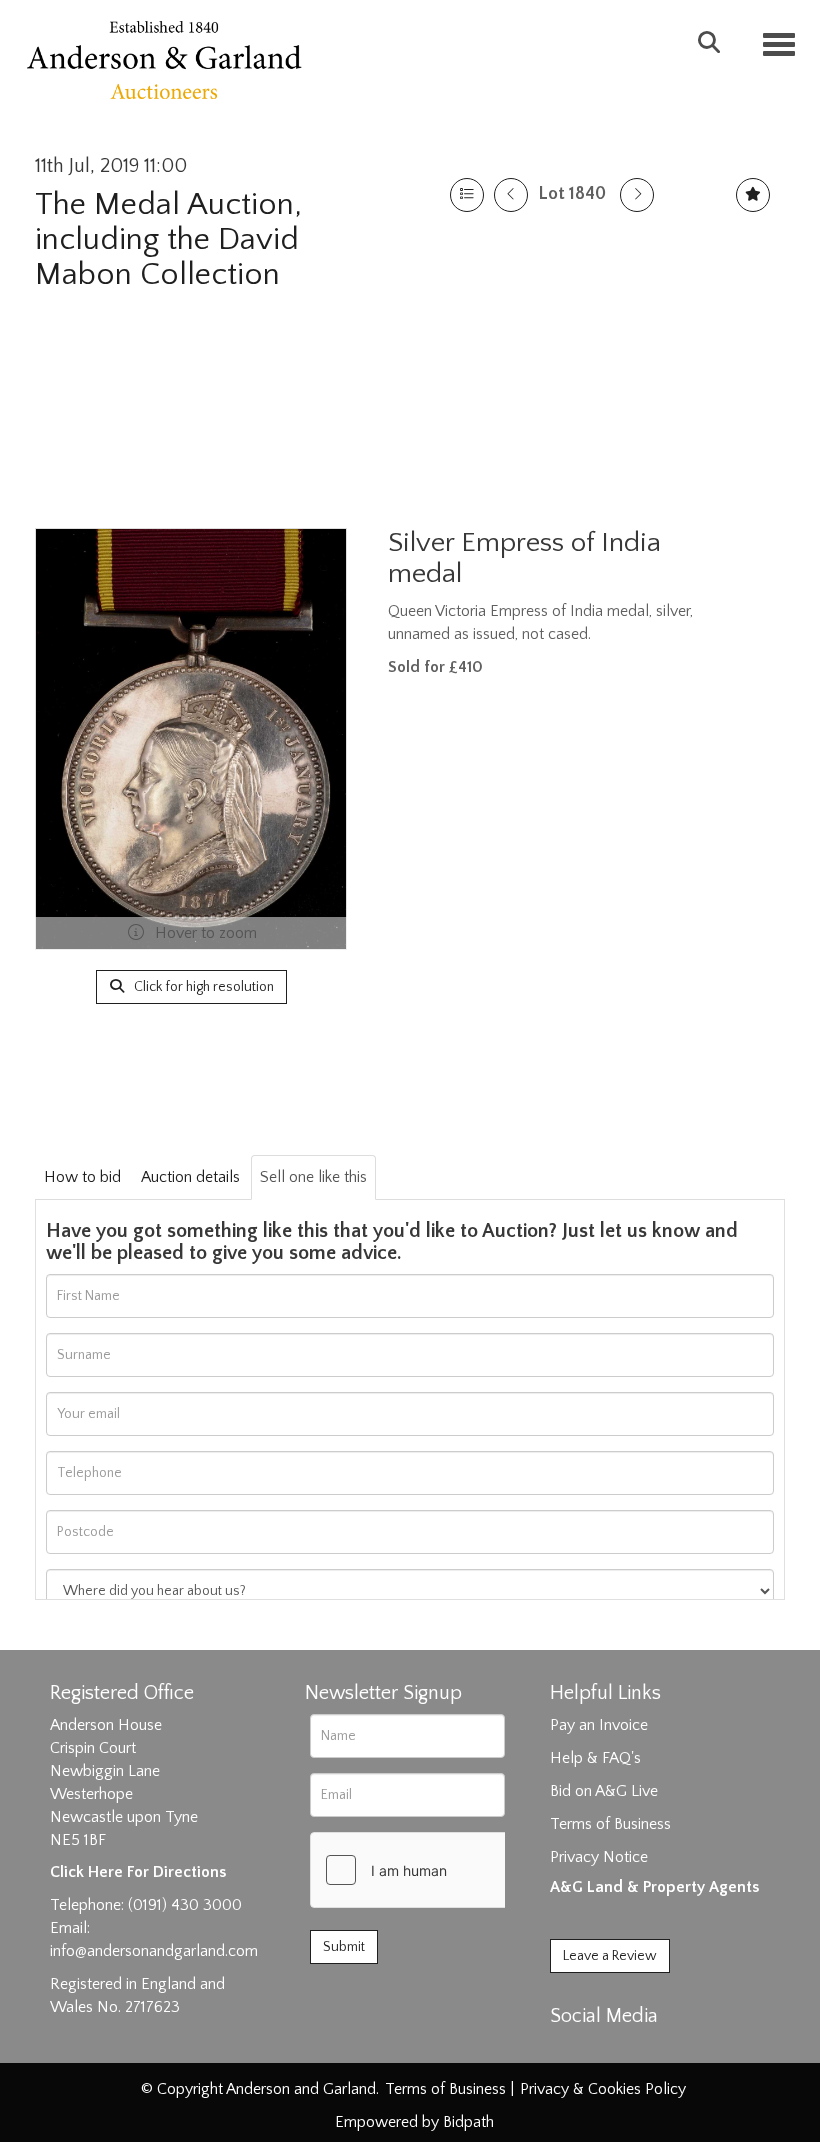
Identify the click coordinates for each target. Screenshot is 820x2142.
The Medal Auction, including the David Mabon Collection (168, 239)
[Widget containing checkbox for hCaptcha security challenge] (461, 1870)
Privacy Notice (599, 1857)
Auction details (190, 1177)
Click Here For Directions (138, 1872)
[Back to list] (467, 195)
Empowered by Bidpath (414, 2122)
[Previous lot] (511, 195)
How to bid (82, 1177)
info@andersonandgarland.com (154, 1951)
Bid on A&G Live (604, 1791)
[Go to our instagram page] (652, 2051)
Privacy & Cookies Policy (603, 2089)
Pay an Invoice (599, 1725)
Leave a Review (610, 1956)
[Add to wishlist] (753, 195)
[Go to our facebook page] (569, 2051)
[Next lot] (637, 195)
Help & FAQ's (595, 1758)
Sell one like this (313, 1177)
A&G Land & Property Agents (654, 1887)
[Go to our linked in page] (611, 2051)
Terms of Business (610, 1824)
